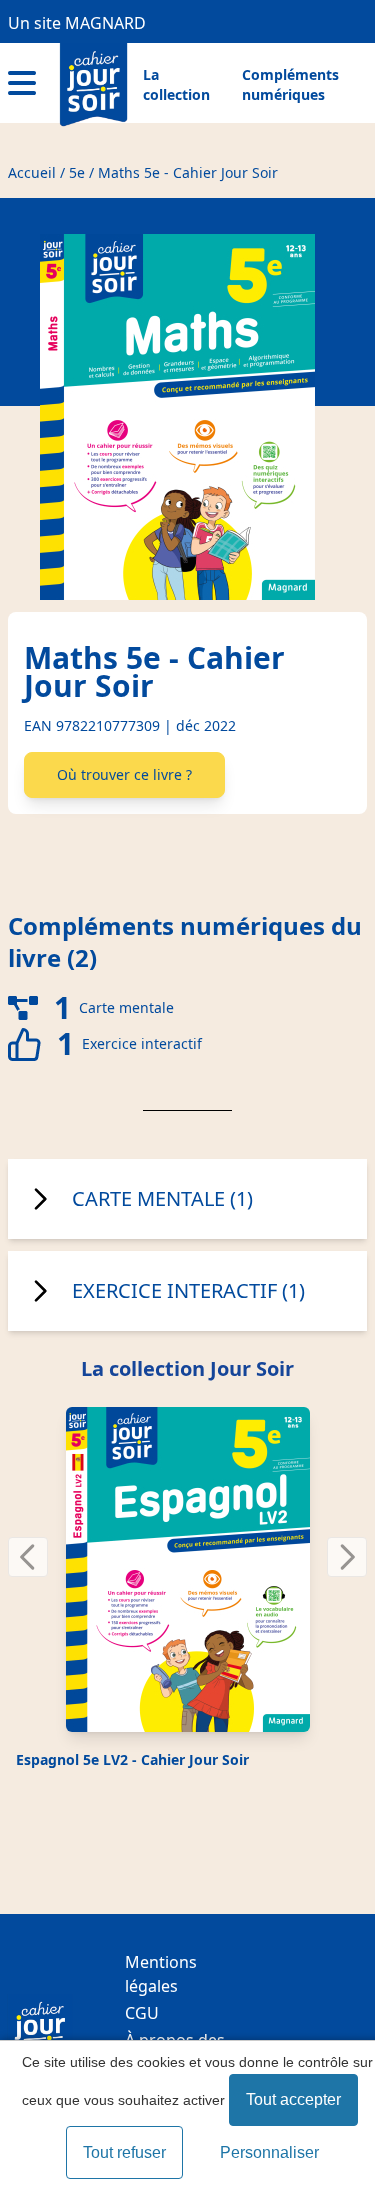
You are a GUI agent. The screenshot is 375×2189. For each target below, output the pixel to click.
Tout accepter (293, 2099)
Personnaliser (269, 2152)
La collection (176, 84)
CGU (142, 2013)
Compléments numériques (290, 84)
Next (349, 1549)
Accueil (32, 172)
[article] (187, 1589)
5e (77, 172)
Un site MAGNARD (77, 23)
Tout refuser (124, 2152)
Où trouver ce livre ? (124, 774)
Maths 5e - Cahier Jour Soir (188, 172)
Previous (41, 1549)
